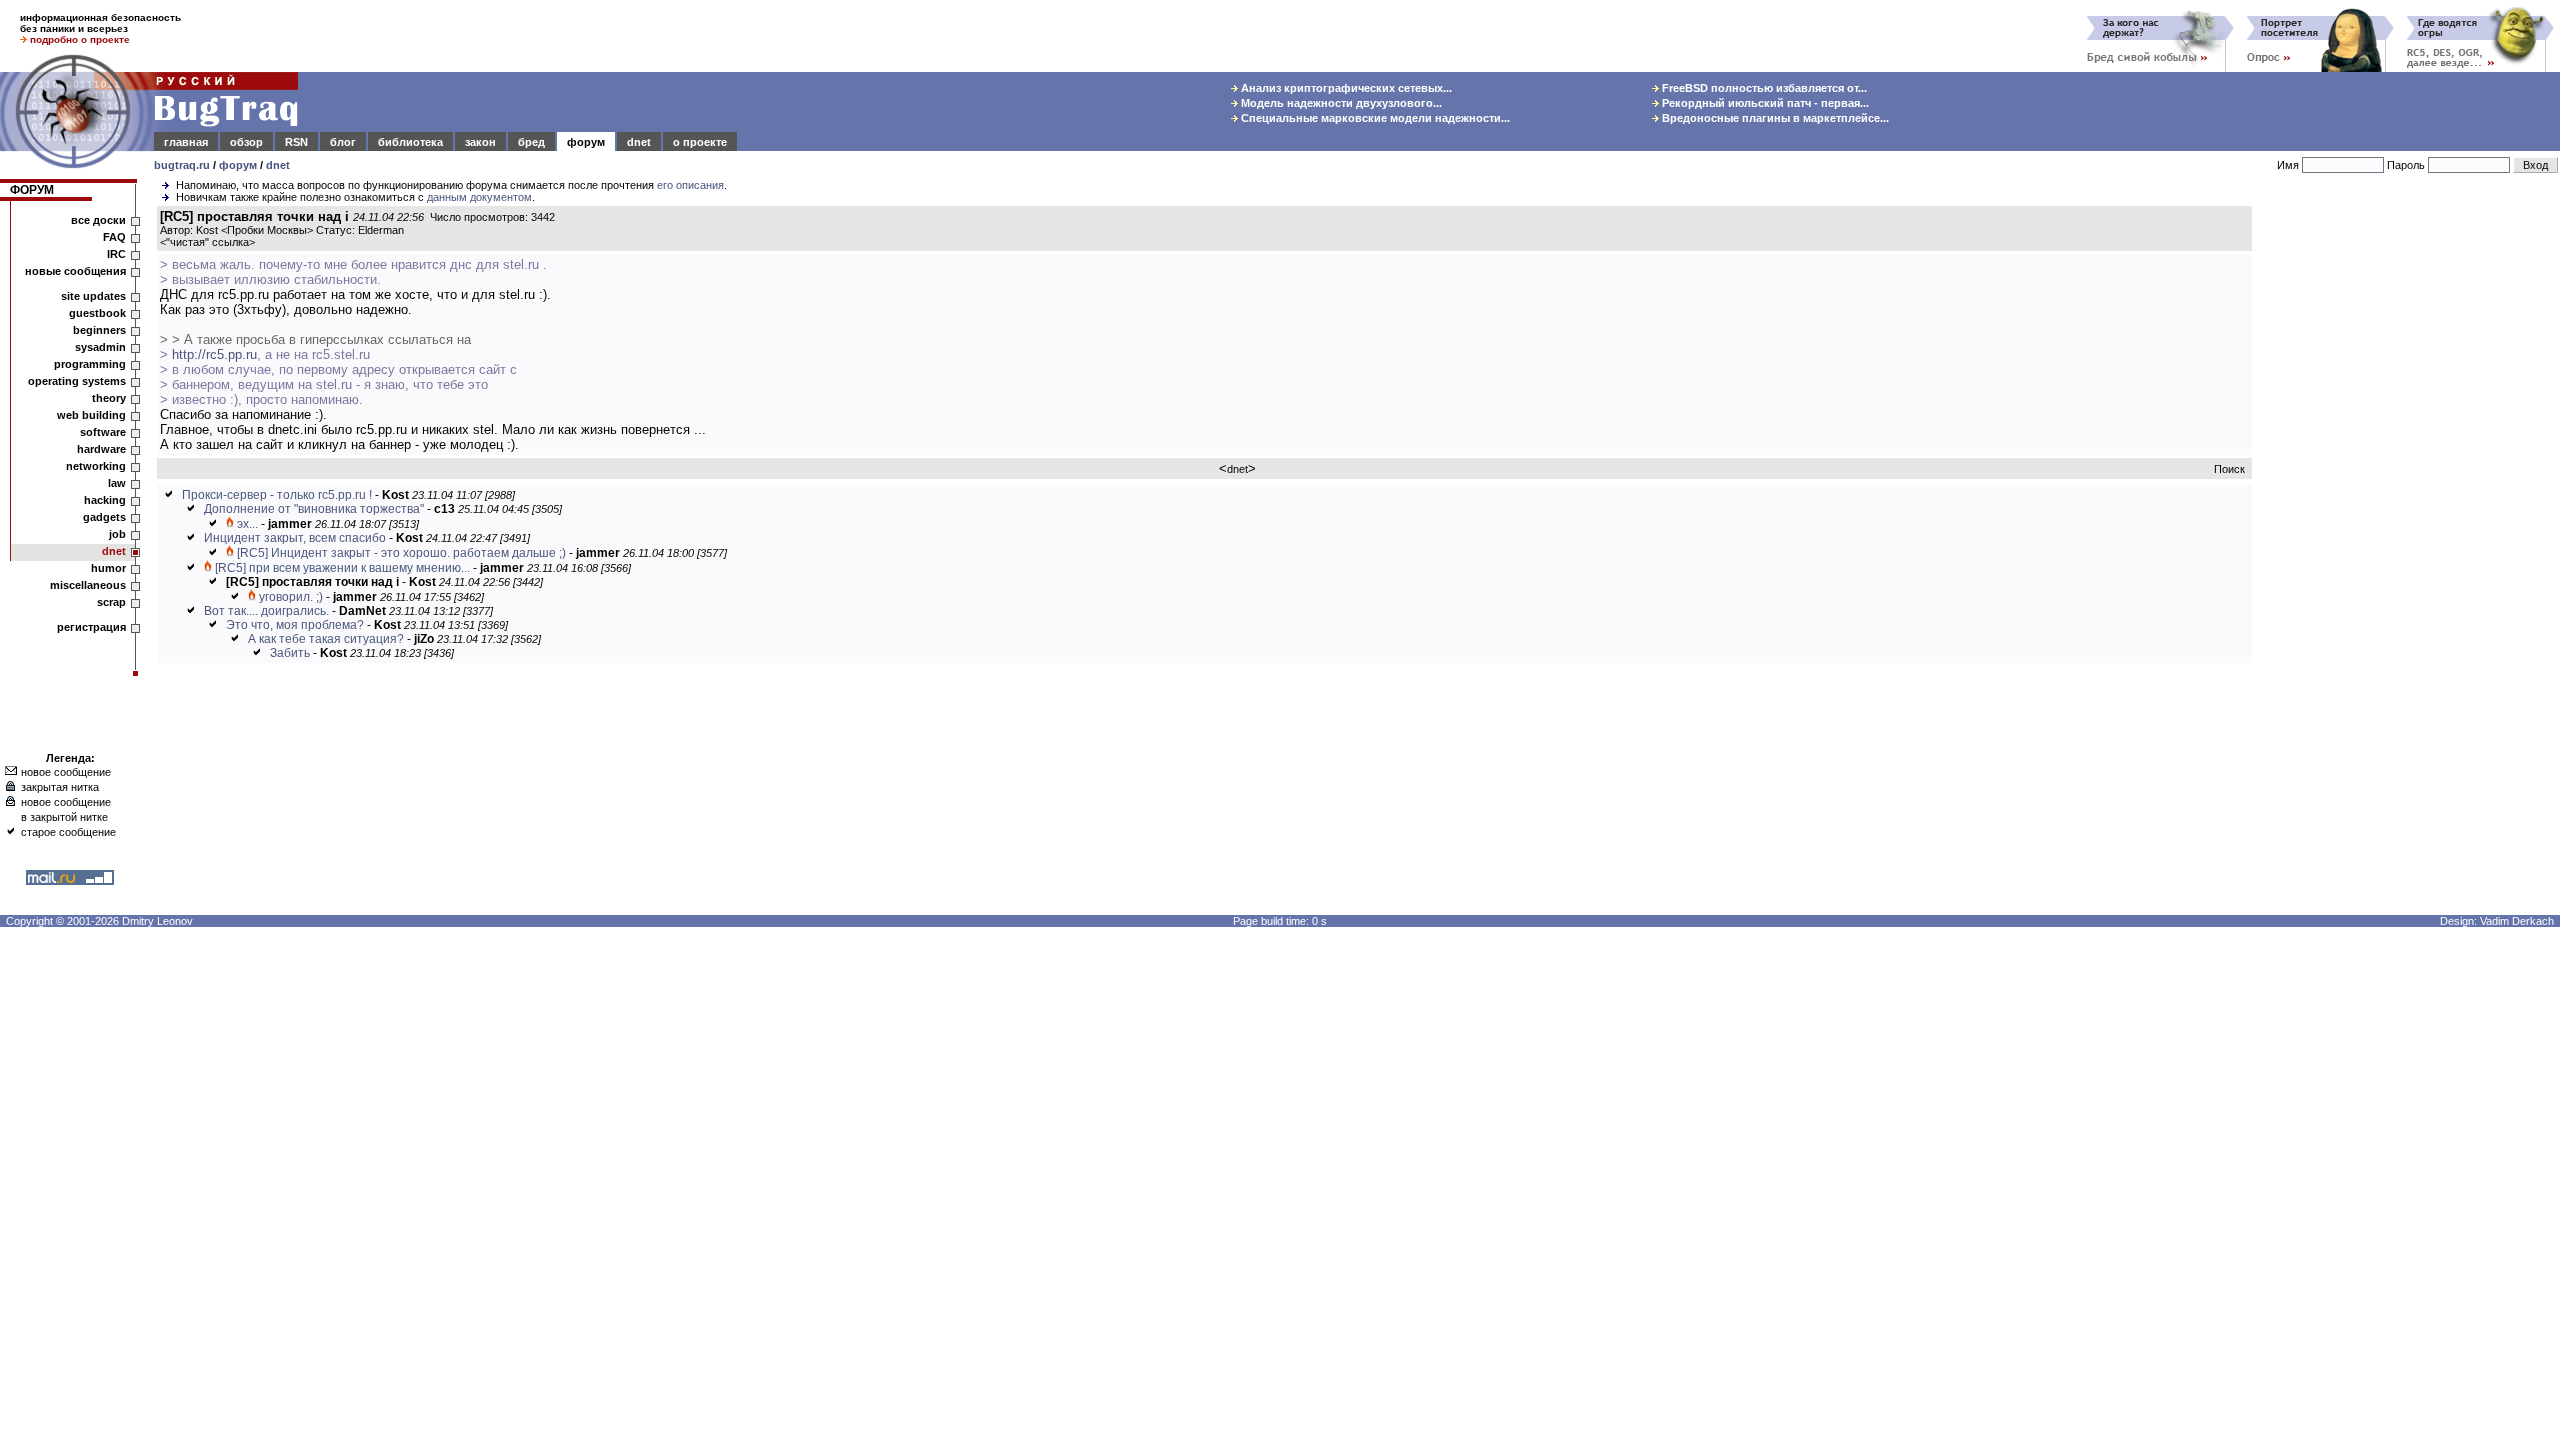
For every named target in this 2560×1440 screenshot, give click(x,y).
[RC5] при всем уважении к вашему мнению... (342, 568)
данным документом (479, 197)
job (117, 534)
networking (96, 466)
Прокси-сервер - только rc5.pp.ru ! (277, 495)
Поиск (2229, 469)
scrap (111, 602)
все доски (98, 220)
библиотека (410, 142)
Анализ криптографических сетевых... (1345, 88)
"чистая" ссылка (207, 242)
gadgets (104, 517)
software (103, 432)
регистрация (91, 627)
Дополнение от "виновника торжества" (314, 509)
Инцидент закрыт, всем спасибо (295, 538)
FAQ (114, 237)
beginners (99, 330)
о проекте (700, 142)
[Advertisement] (2410, 509)
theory (109, 398)
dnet (639, 142)
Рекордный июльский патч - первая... (1764, 103)
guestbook (97, 313)
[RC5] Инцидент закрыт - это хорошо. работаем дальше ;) (401, 553)
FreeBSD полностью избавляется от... (1763, 88)
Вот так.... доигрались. (266, 611)
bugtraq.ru (182, 165)
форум (586, 142)
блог (343, 142)
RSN (296, 142)
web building (91, 415)
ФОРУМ (32, 190)
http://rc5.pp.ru (214, 354)
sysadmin (100, 347)
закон (480, 142)
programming (90, 364)
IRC (116, 254)
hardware (101, 449)
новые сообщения (75, 271)
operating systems (77, 381)
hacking (105, 500)
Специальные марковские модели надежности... (1374, 118)
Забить (290, 653)
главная (186, 142)
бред (531, 142)
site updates (93, 296)
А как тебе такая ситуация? (326, 639)
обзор (246, 142)
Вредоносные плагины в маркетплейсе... (1774, 118)
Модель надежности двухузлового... (1340, 103)
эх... (247, 524)
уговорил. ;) (291, 597)
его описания (690, 185)
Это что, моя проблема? (295, 625)
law (117, 483)
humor (108, 568)
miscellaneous (88, 585)
